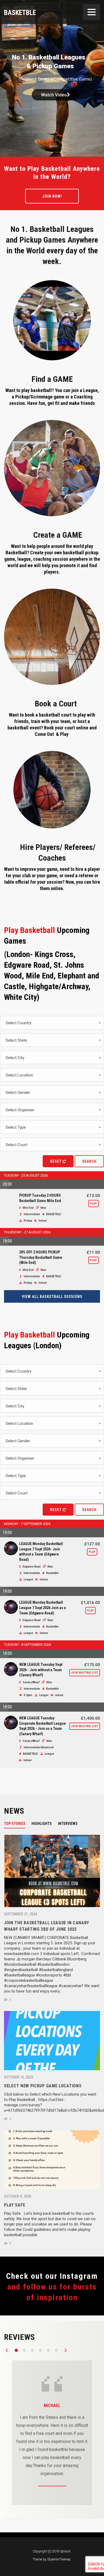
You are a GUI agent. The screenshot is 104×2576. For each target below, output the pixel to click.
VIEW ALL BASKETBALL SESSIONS (52, 1297)
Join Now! (52, 196)
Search (89, 1161)
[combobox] (52, 1023)
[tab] (18, 1823)
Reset (56, 1161)
